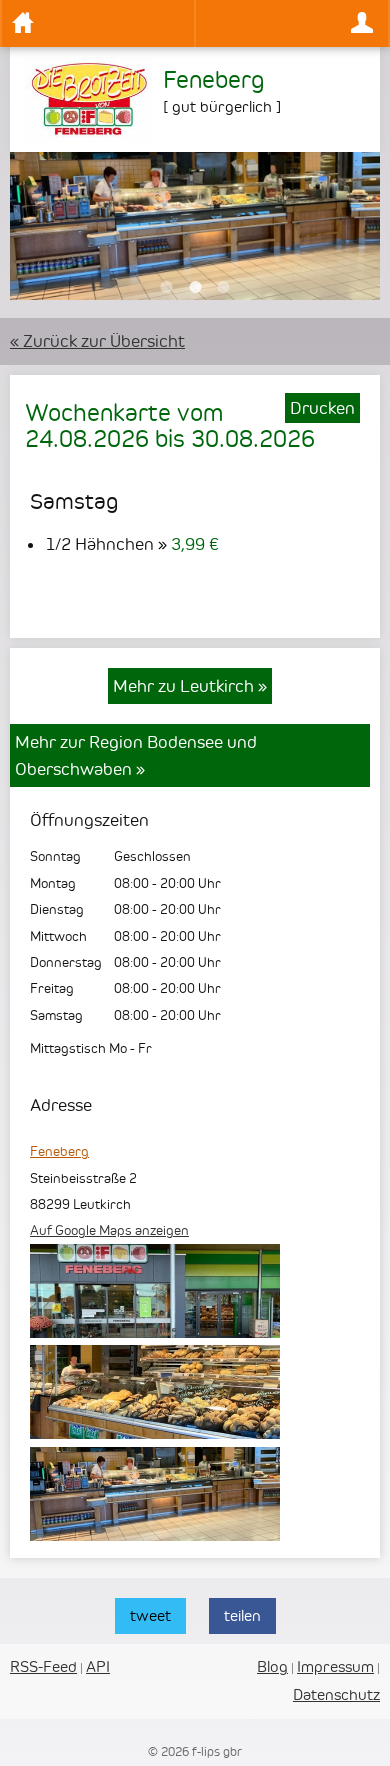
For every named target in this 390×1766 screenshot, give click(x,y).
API (98, 1666)
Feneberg (59, 1151)
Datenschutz (336, 1694)
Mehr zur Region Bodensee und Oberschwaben (136, 755)
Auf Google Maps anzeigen (109, 1230)
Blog (272, 1666)
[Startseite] (98, 23)
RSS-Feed (43, 1666)
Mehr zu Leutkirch (190, 686)
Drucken (322, 408)
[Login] (292, 23)
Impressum (335, 1666)
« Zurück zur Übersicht (97, 341)
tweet (150, 1615)
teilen (242, 1615)
